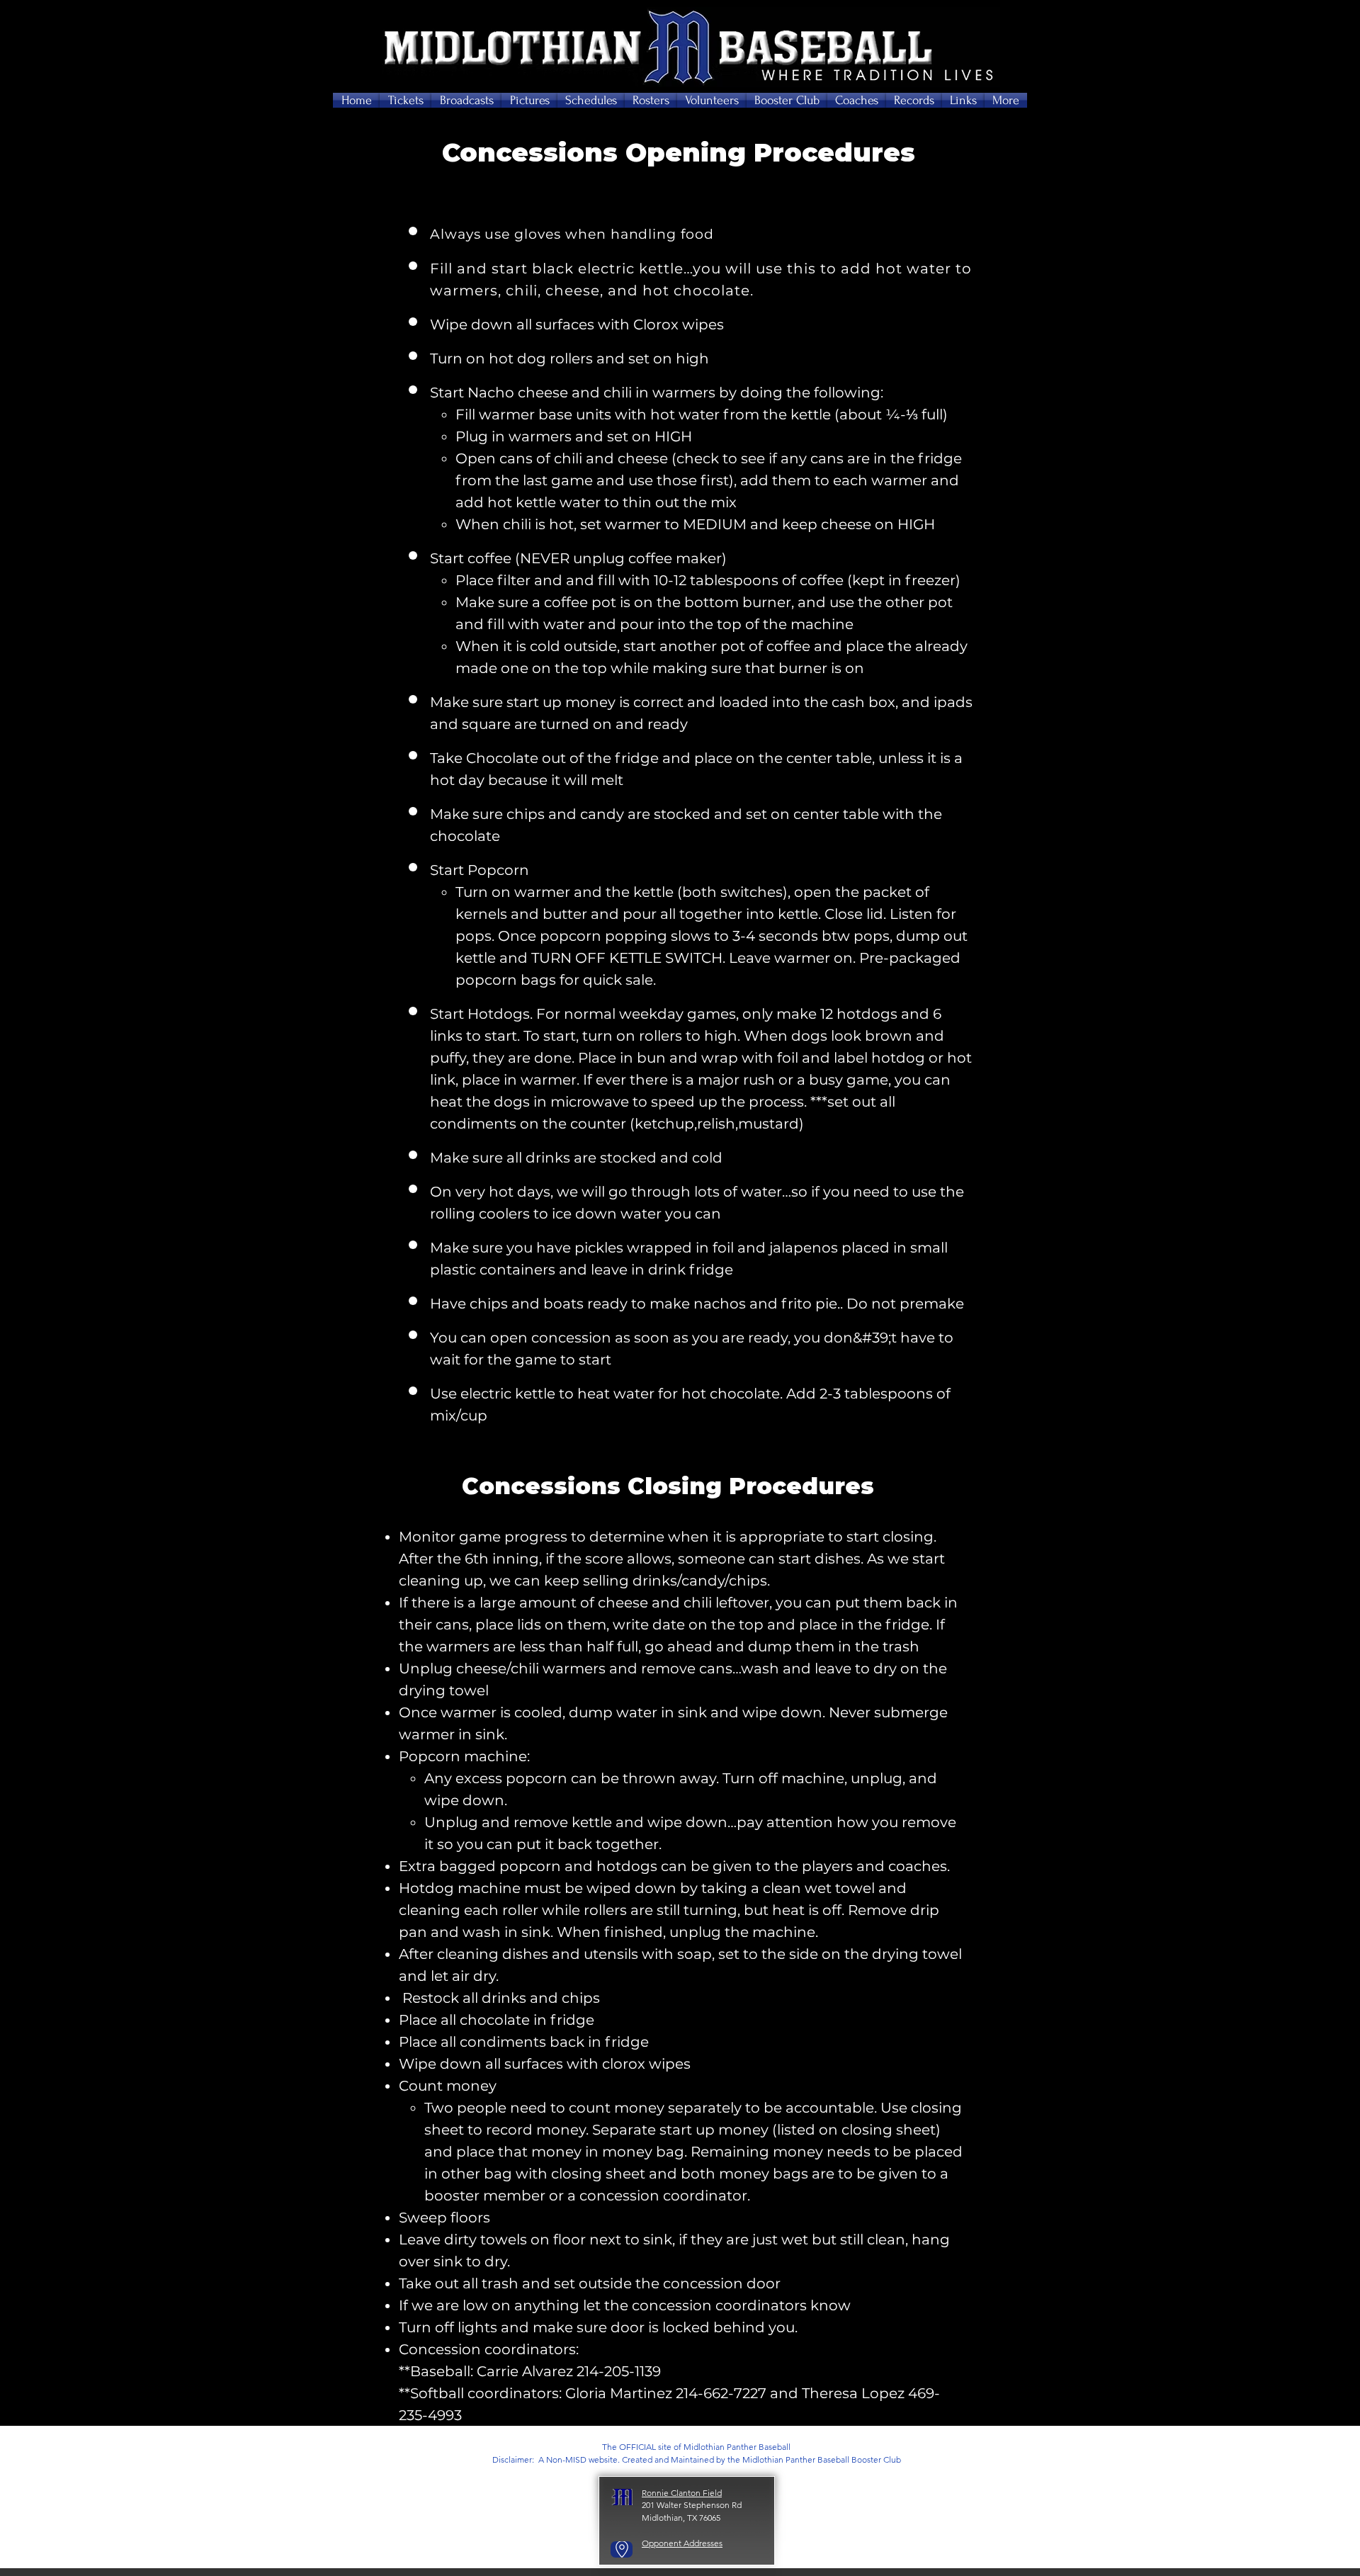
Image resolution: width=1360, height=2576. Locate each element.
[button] (406, 100)
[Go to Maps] (622, 2549)
